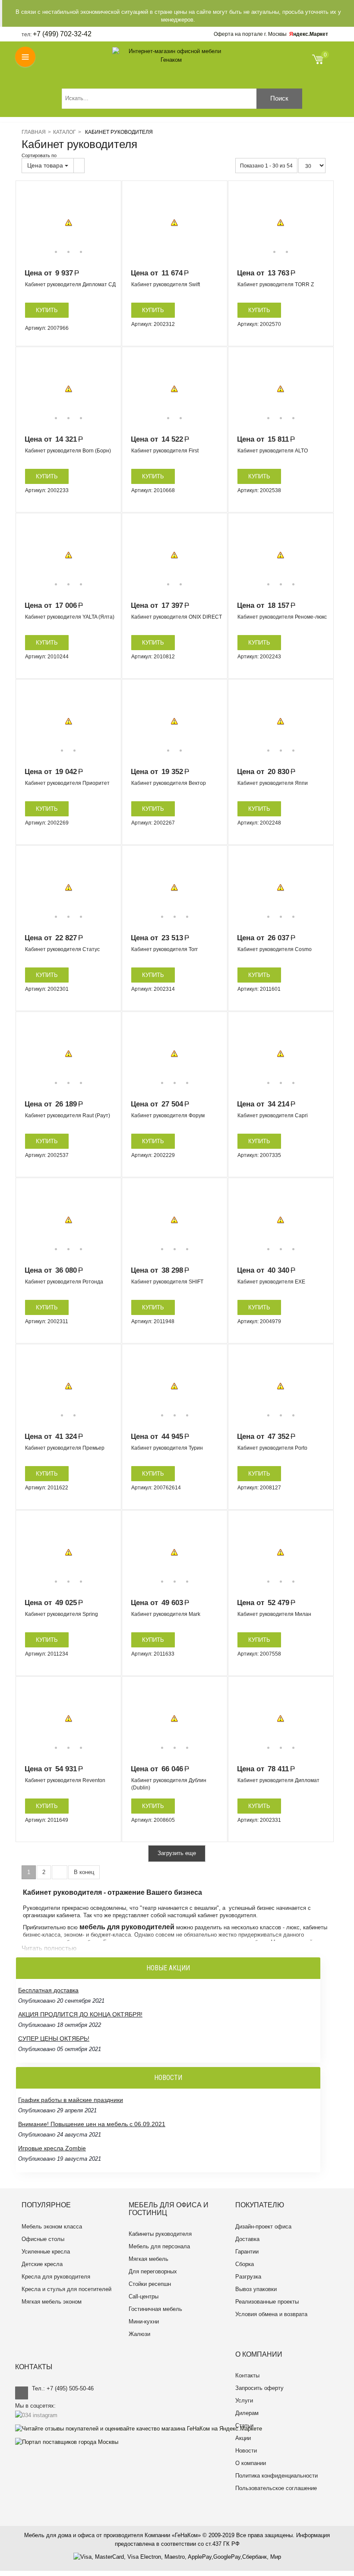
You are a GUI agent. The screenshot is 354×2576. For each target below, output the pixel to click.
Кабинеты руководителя (160, 2234)
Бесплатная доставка (48, 1990)
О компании (251, 2463)
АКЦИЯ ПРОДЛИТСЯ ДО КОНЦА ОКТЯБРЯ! (80, 2014)
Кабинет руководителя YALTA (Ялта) (70, 617)
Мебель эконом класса (52, 2227)
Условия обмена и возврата (271, 2314)
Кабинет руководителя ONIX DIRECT (177, 617)
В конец (84, 1872)
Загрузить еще (177, 1853)
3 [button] (81, 252)
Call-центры (144, 2296)
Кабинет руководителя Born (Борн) (68, 451)
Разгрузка (248, 2277)
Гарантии (247, 2252)
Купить (47, 310)
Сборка (245, 2264)
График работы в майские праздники (71, 2100)
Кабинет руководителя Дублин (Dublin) (169, 1784)
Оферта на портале (250, 34)
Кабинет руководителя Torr (164, 949)
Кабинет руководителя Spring (62, 1614)
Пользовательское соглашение (276, 2488)
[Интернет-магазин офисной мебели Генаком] (171, 56)
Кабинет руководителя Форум (168, 1116)
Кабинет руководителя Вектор (169, 783)
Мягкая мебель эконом (52, 2302)
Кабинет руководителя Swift (166, 284)
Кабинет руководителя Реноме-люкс (282, 617)
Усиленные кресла (46, 2252)
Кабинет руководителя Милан (274, 1614)
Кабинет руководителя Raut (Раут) (68, 1116)
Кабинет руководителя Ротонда (64, 1282)
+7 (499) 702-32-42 (62, 34)
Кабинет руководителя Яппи (273, 783)
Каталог (65, 132)
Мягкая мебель (149, 2259)
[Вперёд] (60, 1873)
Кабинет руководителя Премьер (65, 1448)
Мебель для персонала (159, 2246)
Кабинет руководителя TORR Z (276, 284)
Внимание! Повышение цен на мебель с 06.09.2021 (92, 2124)
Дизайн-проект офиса (263, 2227)
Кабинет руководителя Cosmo (275, 949)
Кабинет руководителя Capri (273, 1116)
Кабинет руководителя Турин (167, 1448)
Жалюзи (139, 2334)
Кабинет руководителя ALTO (273, 451)
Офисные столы (43, 2239)
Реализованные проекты (267, 2302)
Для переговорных (153, 2271)
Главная (34, 132)
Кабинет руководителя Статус (62, 949)
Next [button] (108, 223)
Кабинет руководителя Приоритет (67, 783)
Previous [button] (28, 223)
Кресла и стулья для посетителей (66, 2289)
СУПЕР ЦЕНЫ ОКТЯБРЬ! (54, 2039)
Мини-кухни (144, 2322)
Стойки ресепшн (150, 2284)
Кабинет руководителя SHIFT (167, 1282)
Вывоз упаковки (256, 2289)
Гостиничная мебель (155, 2309)
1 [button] (56, 252)
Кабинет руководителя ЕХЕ (271, 1282)
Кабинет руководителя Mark (166, 1614)
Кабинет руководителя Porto (272, 1448)
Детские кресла (42, 2264)
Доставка (247, 2239)
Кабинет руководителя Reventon (65, 1780)
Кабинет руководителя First (165, 451)
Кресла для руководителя (56, 2277)
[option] (68, 223)
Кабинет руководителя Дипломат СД (70, 284)
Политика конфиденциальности (277, 2476)
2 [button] (68, 252)
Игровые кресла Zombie (52, 2148)
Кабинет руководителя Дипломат (278, 1780)
